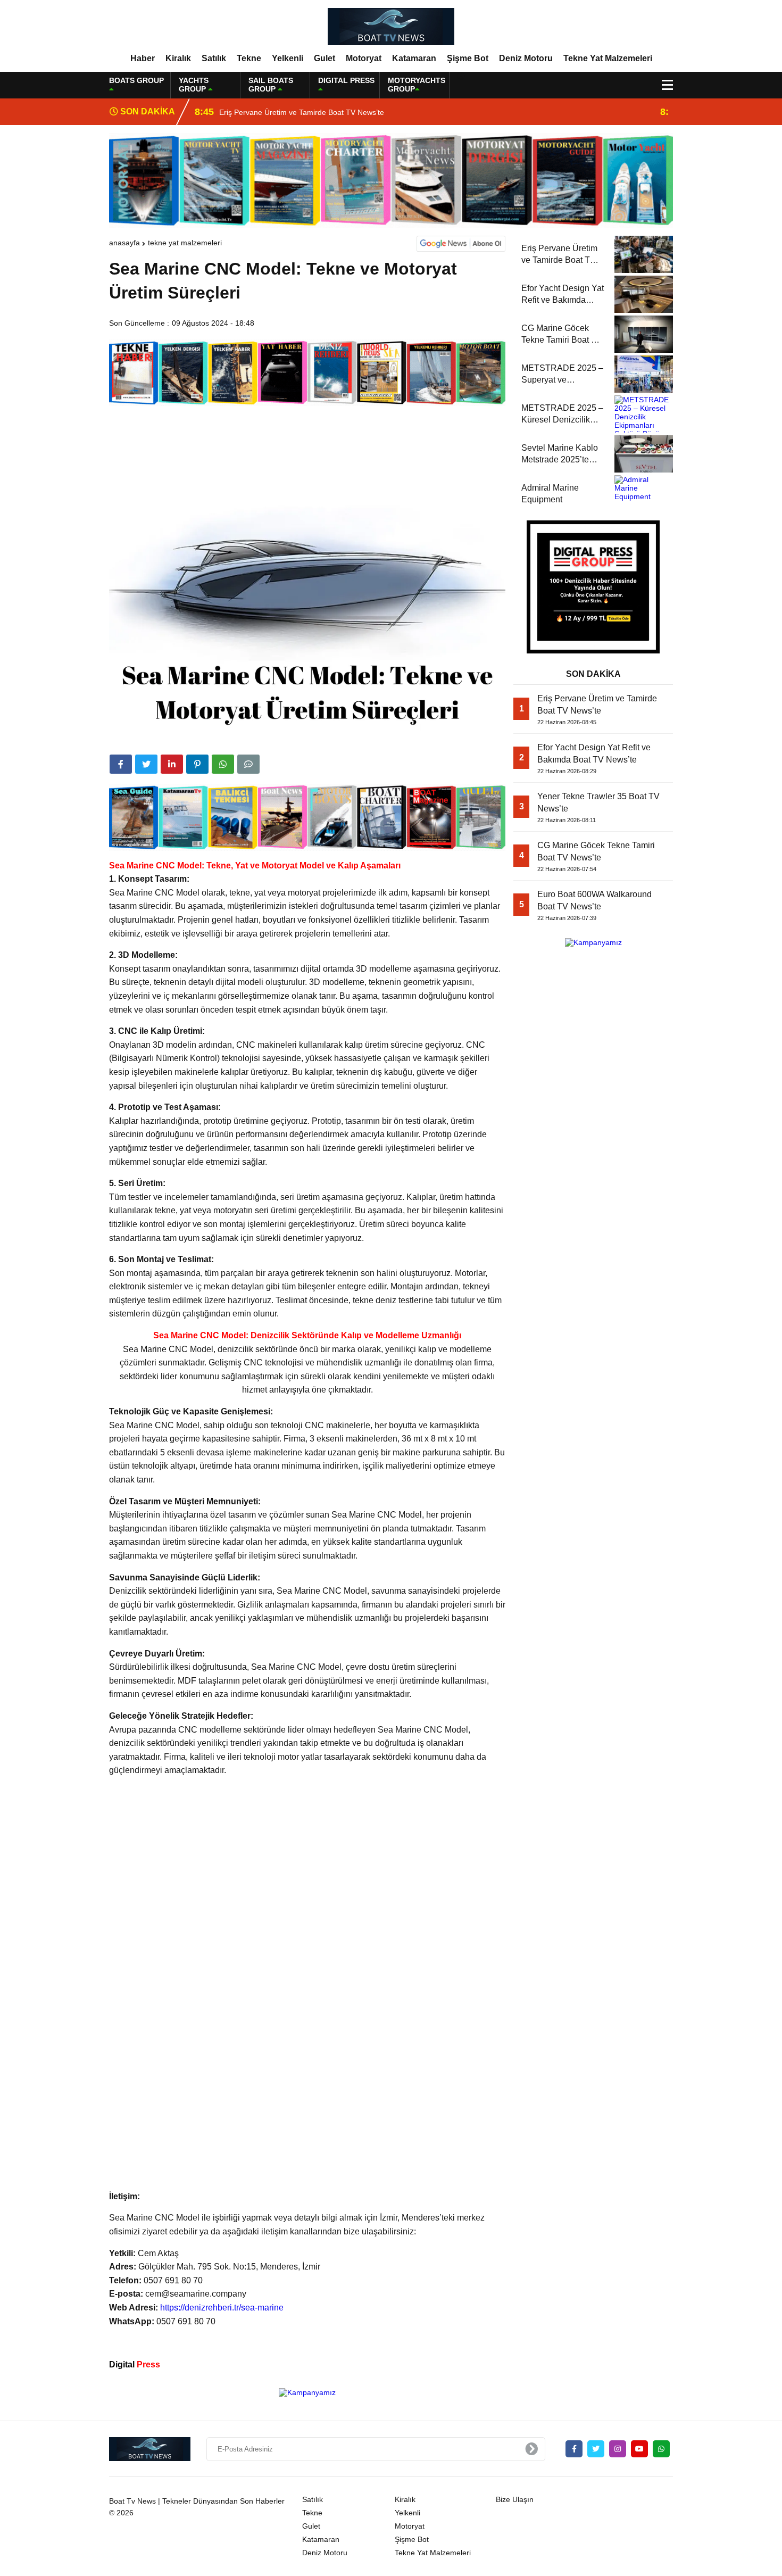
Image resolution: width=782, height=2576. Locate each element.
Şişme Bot (468, 58)
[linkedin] (172, 764)
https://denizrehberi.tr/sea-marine (222, 2308)
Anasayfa (124, 243)
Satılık (214, 58)
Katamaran (414, 58)
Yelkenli (288, 58)
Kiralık (178, 58)
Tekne (249, 58)
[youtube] (639, 2449)
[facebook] (121, 764)
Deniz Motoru (526, 58)
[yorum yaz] (248, 764)
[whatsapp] (661, 2449)
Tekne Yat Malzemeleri (608, 58)
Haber (143, 58)
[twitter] (146, 764)
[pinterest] (197, 764)
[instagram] (618, 2449)
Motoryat (364, 58)
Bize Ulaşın (515, 2499)
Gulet (325, 58)
